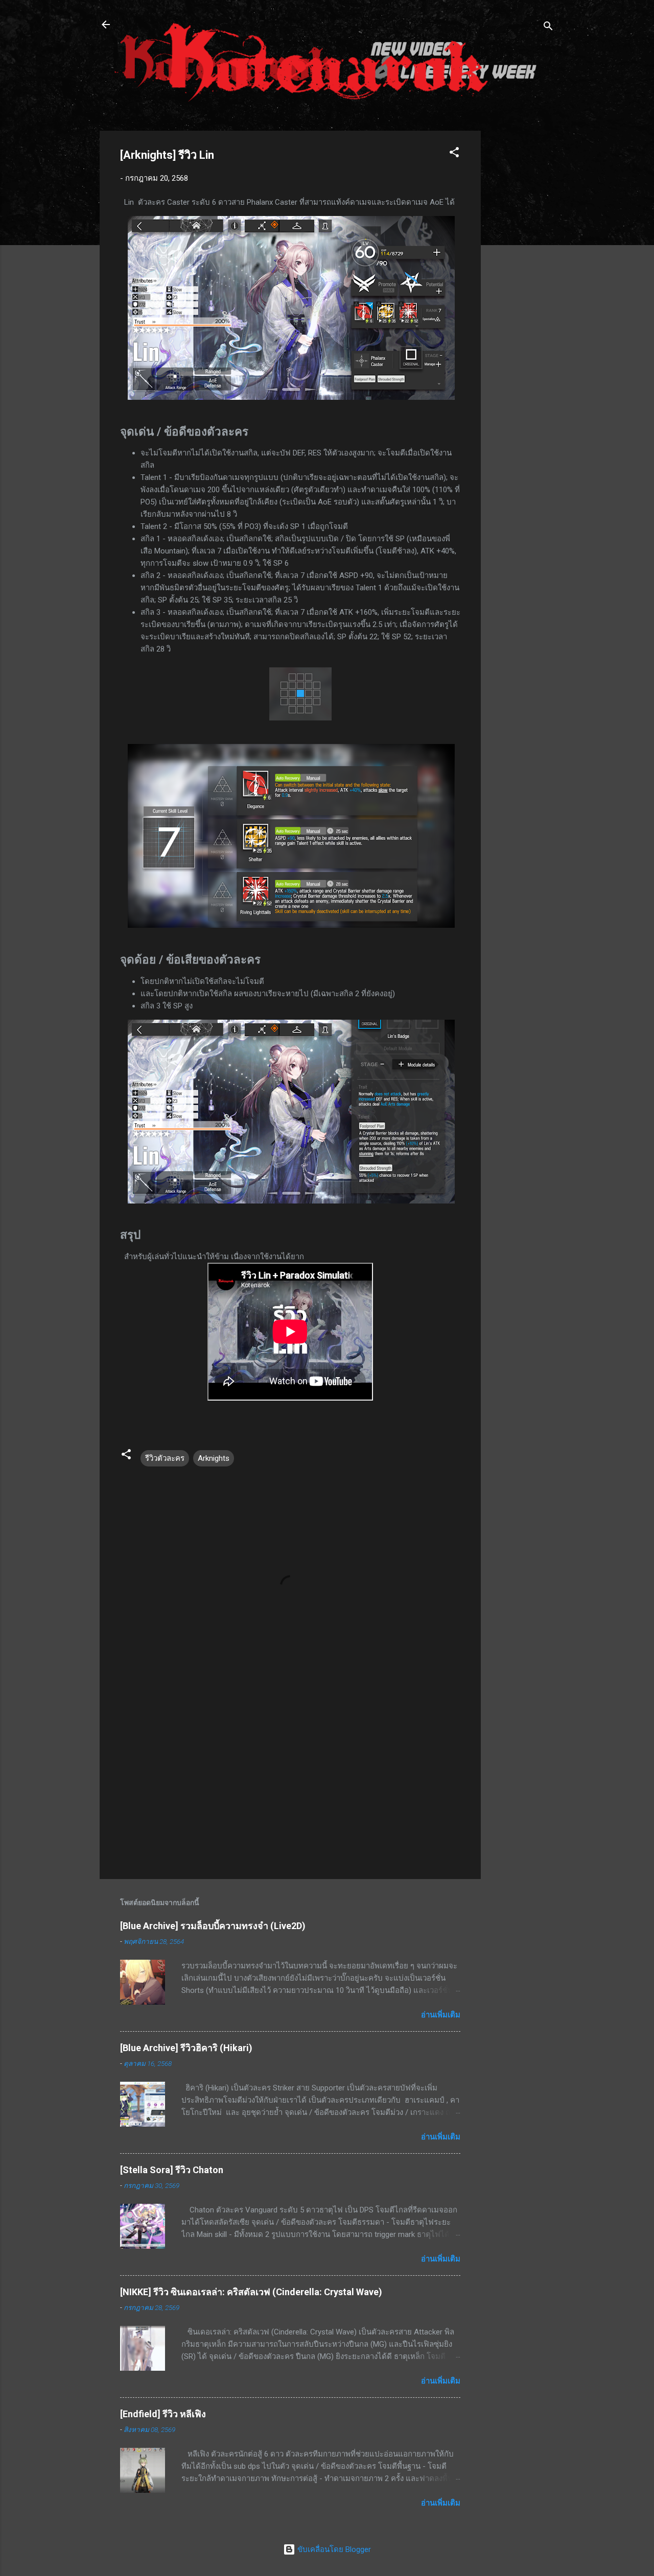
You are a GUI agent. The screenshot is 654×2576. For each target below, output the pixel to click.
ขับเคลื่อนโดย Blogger (333, 2549)
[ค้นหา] (548, 28)
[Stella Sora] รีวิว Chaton (172, 2170)
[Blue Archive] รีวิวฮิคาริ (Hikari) (186, 2048)
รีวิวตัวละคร (165, 1458)
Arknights (214, 1458)
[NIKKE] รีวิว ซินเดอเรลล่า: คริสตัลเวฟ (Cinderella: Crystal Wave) (251, 2292)
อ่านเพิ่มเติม (441, 2015)
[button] (454, 154)
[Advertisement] (522, 284)
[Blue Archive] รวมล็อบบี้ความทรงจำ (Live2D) (213, 1926)
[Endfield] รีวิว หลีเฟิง (163, 2414)
